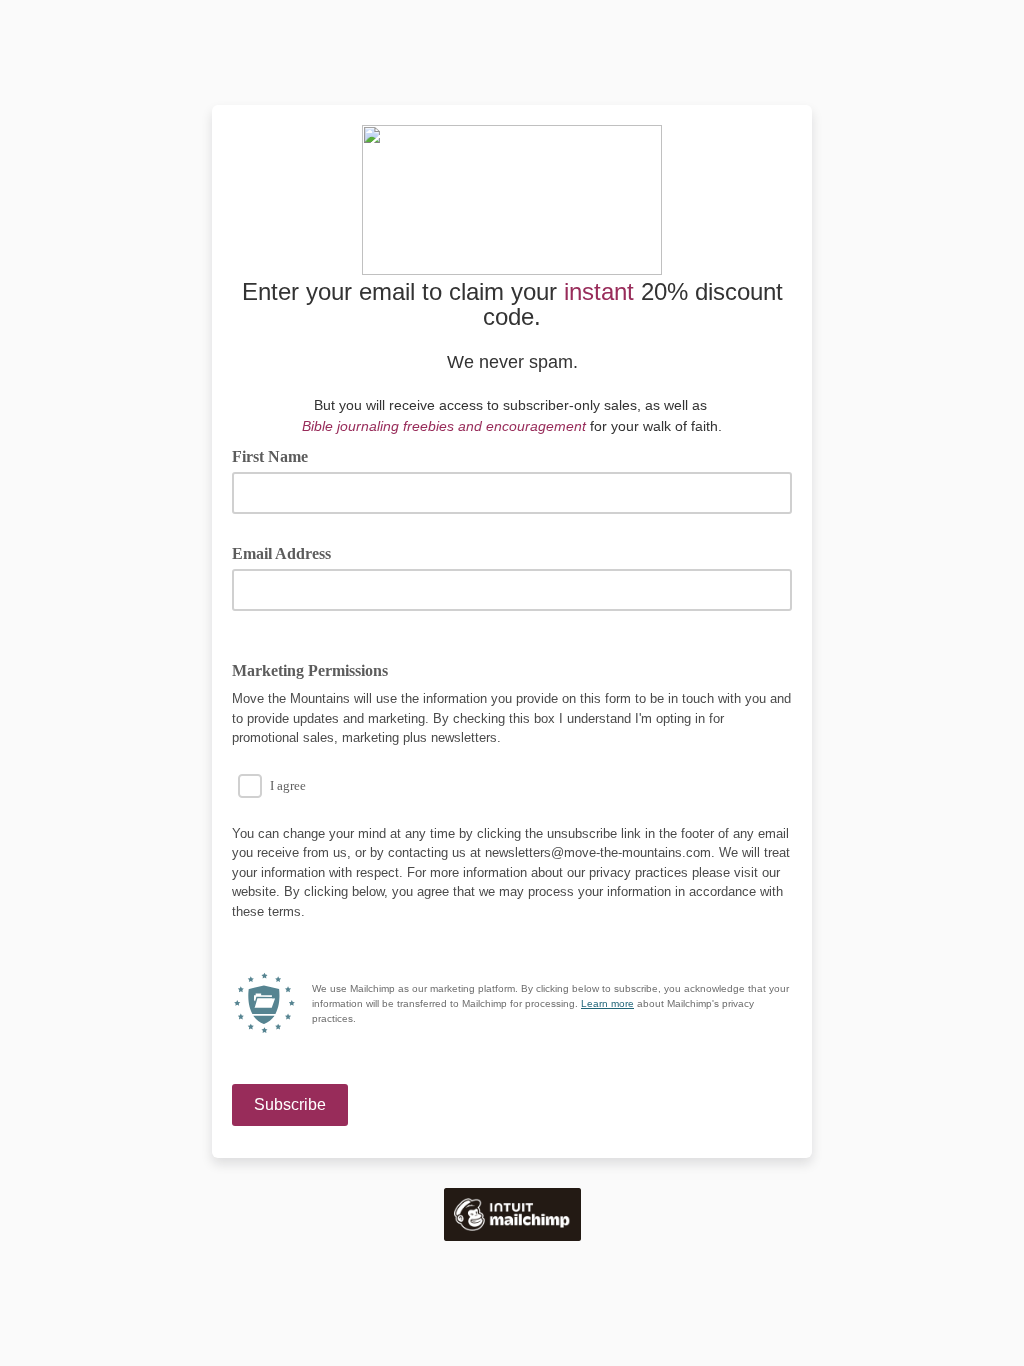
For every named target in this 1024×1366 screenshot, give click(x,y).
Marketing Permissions (310, 670)
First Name (270, 456)
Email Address (288, 552)
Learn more (607, 1003)
